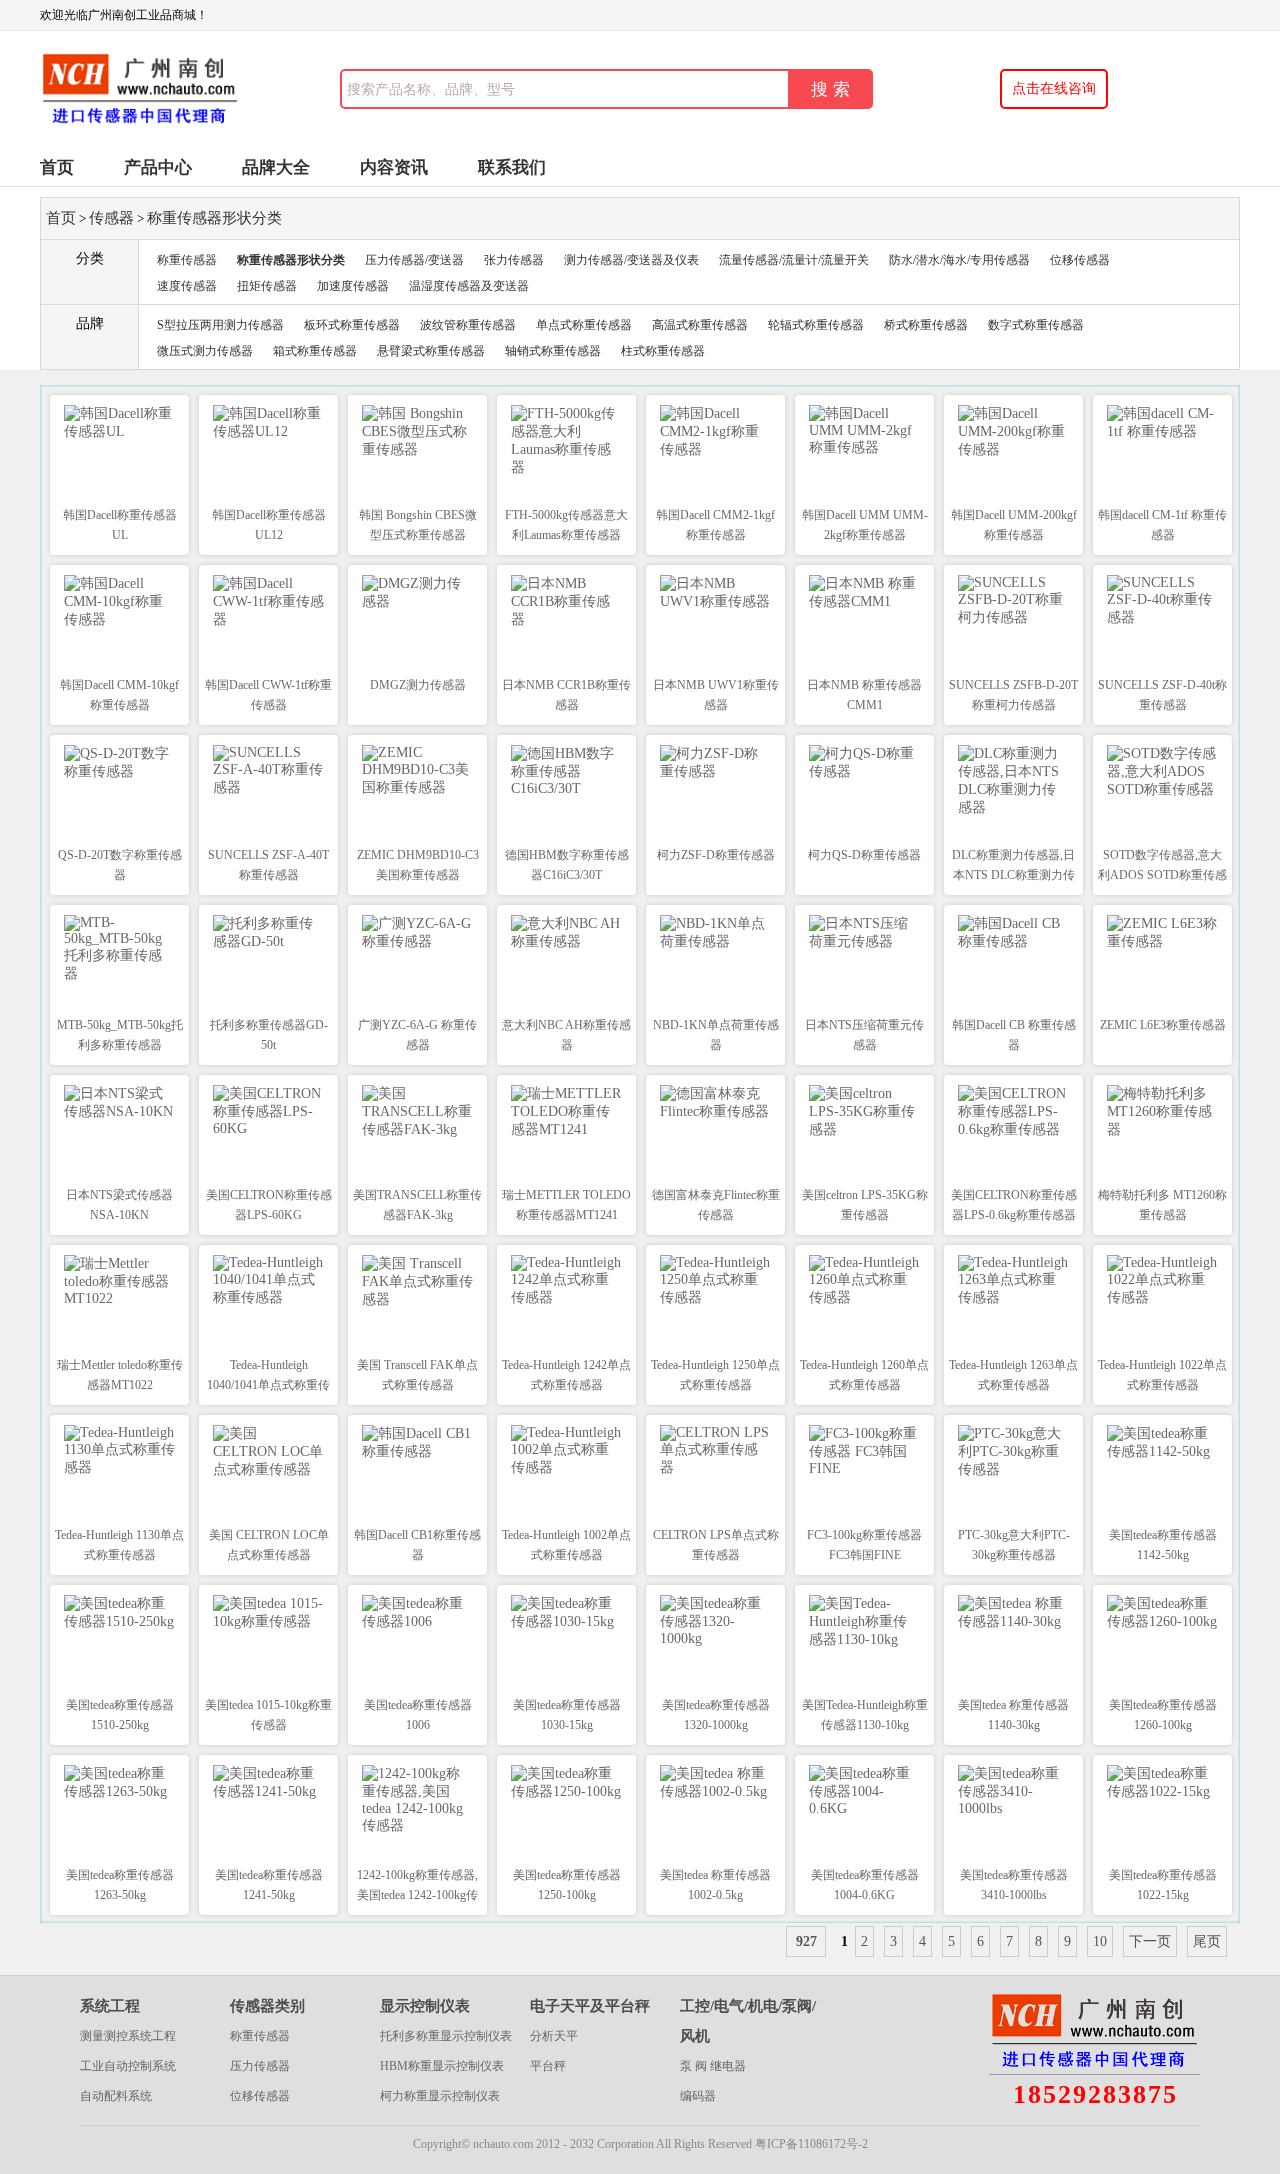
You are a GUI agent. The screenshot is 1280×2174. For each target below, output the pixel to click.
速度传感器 (187, 286)
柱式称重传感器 (663, 351)
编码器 (698, 2096)
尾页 (1207, 1941)
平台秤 (548, 2066)
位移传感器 (1080, 260)
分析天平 (554, 2036)
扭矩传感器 (267, 286)
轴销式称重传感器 (553, 351)
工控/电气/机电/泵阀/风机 (748, 2021)
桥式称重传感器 (926, 325)
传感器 (111, 218)
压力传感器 (260, 2066)
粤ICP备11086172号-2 (811, 2144)
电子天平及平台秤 (590, 2006)
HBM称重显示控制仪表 (442, 2066)
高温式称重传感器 (700, 325)
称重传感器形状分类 (214, 218)
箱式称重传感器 (315, 351)
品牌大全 (276, 167)
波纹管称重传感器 (468, 325)
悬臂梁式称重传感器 (431, 351)
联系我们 (512, 167)
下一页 (1150, 1941)
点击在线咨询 (1054, 88)
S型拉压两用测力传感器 (220, 325)
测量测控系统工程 (128, 2036)
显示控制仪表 (425, 2006)
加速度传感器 (353, 286)
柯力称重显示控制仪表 (440, 2096)
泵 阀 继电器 (713, 2066)
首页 (57, 167)
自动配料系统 (116, 2096)
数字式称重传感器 (1036, 325)
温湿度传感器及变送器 (469, 286)
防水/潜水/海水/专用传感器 (959, 260)
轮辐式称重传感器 (816, 325)
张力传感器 (514, 260)
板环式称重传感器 (352, 325)
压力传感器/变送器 (414, 260)
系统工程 (110, 2006)
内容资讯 (394, 167)
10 (1100, 1941)
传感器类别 (267, 2006)
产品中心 (158, 167)
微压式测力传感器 (205, 351)
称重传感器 (187, 260)
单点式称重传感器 (584, 325)
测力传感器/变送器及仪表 (631, 260)
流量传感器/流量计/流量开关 (794, 260)
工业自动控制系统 (128, 2066)
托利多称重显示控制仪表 (446, 2036)
